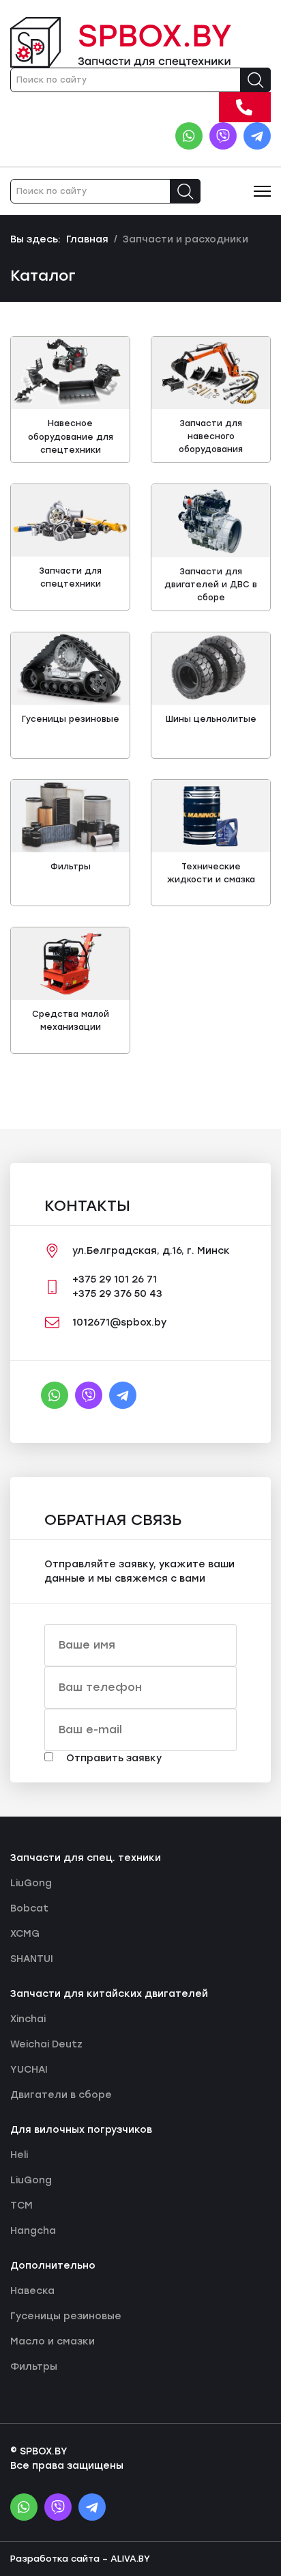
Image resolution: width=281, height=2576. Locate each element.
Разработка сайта (55, 2559)
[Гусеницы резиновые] (70, 669)
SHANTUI (32, 1959)
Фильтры (71, 867)
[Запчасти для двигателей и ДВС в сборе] (211, 520)
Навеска (32, 2291)
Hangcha (33, 2231)
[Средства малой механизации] (70, 964)
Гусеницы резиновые (71, 719)
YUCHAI (29, 2070)
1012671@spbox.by (119, 1322)
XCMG (25, 1934)
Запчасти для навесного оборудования (211, 436)
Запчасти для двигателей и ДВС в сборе (211, 585)
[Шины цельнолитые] (211, 669)
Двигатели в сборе (61, 2095)
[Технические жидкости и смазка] (211, 816)
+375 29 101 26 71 (262, 106)
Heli (19, 2155)
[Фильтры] (70, 816)
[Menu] (262, 191)
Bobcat (29, 1908)
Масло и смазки (53, 2341)
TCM (21, 2206)
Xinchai (28, 2019)
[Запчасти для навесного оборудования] (211, 373)
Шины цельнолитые (211, 719)
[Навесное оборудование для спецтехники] (70, 373)
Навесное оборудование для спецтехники (71, 436)
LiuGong (31, 1883)
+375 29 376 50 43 (117, 1294)
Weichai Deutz (46, 2044)
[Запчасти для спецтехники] (70, 520)
